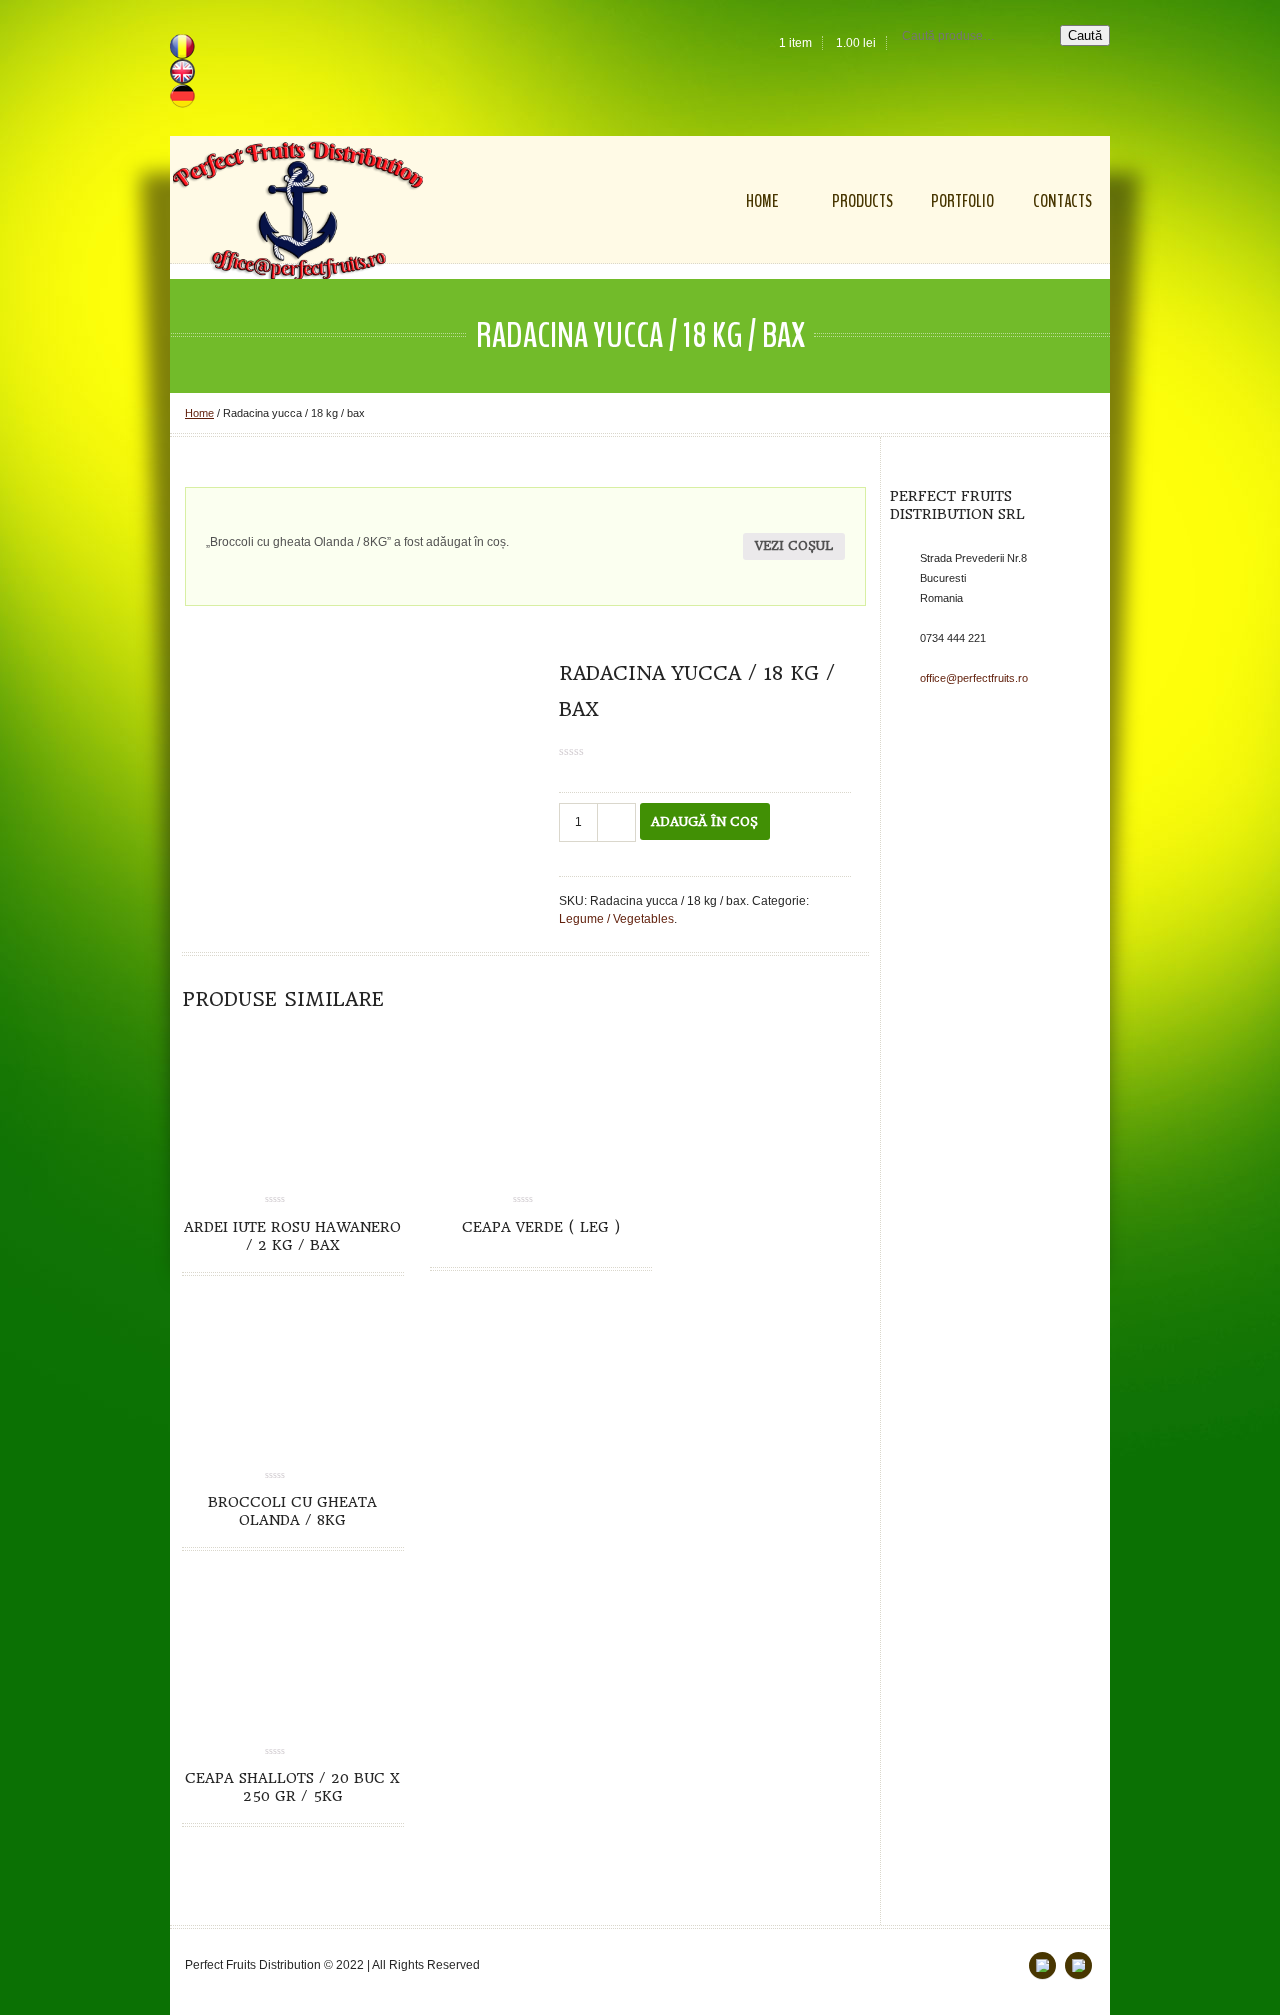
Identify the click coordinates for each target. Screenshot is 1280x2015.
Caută (1085, 35)
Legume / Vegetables (616, 919)
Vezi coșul (794, 545)
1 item (795, 43)
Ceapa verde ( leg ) (541, 1227)
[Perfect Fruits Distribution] (298, 211)
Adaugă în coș (704, 821)
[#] (1078, 1965)
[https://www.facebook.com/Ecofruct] (1042, 1965)
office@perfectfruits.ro (974, 678)
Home (199, 413)
